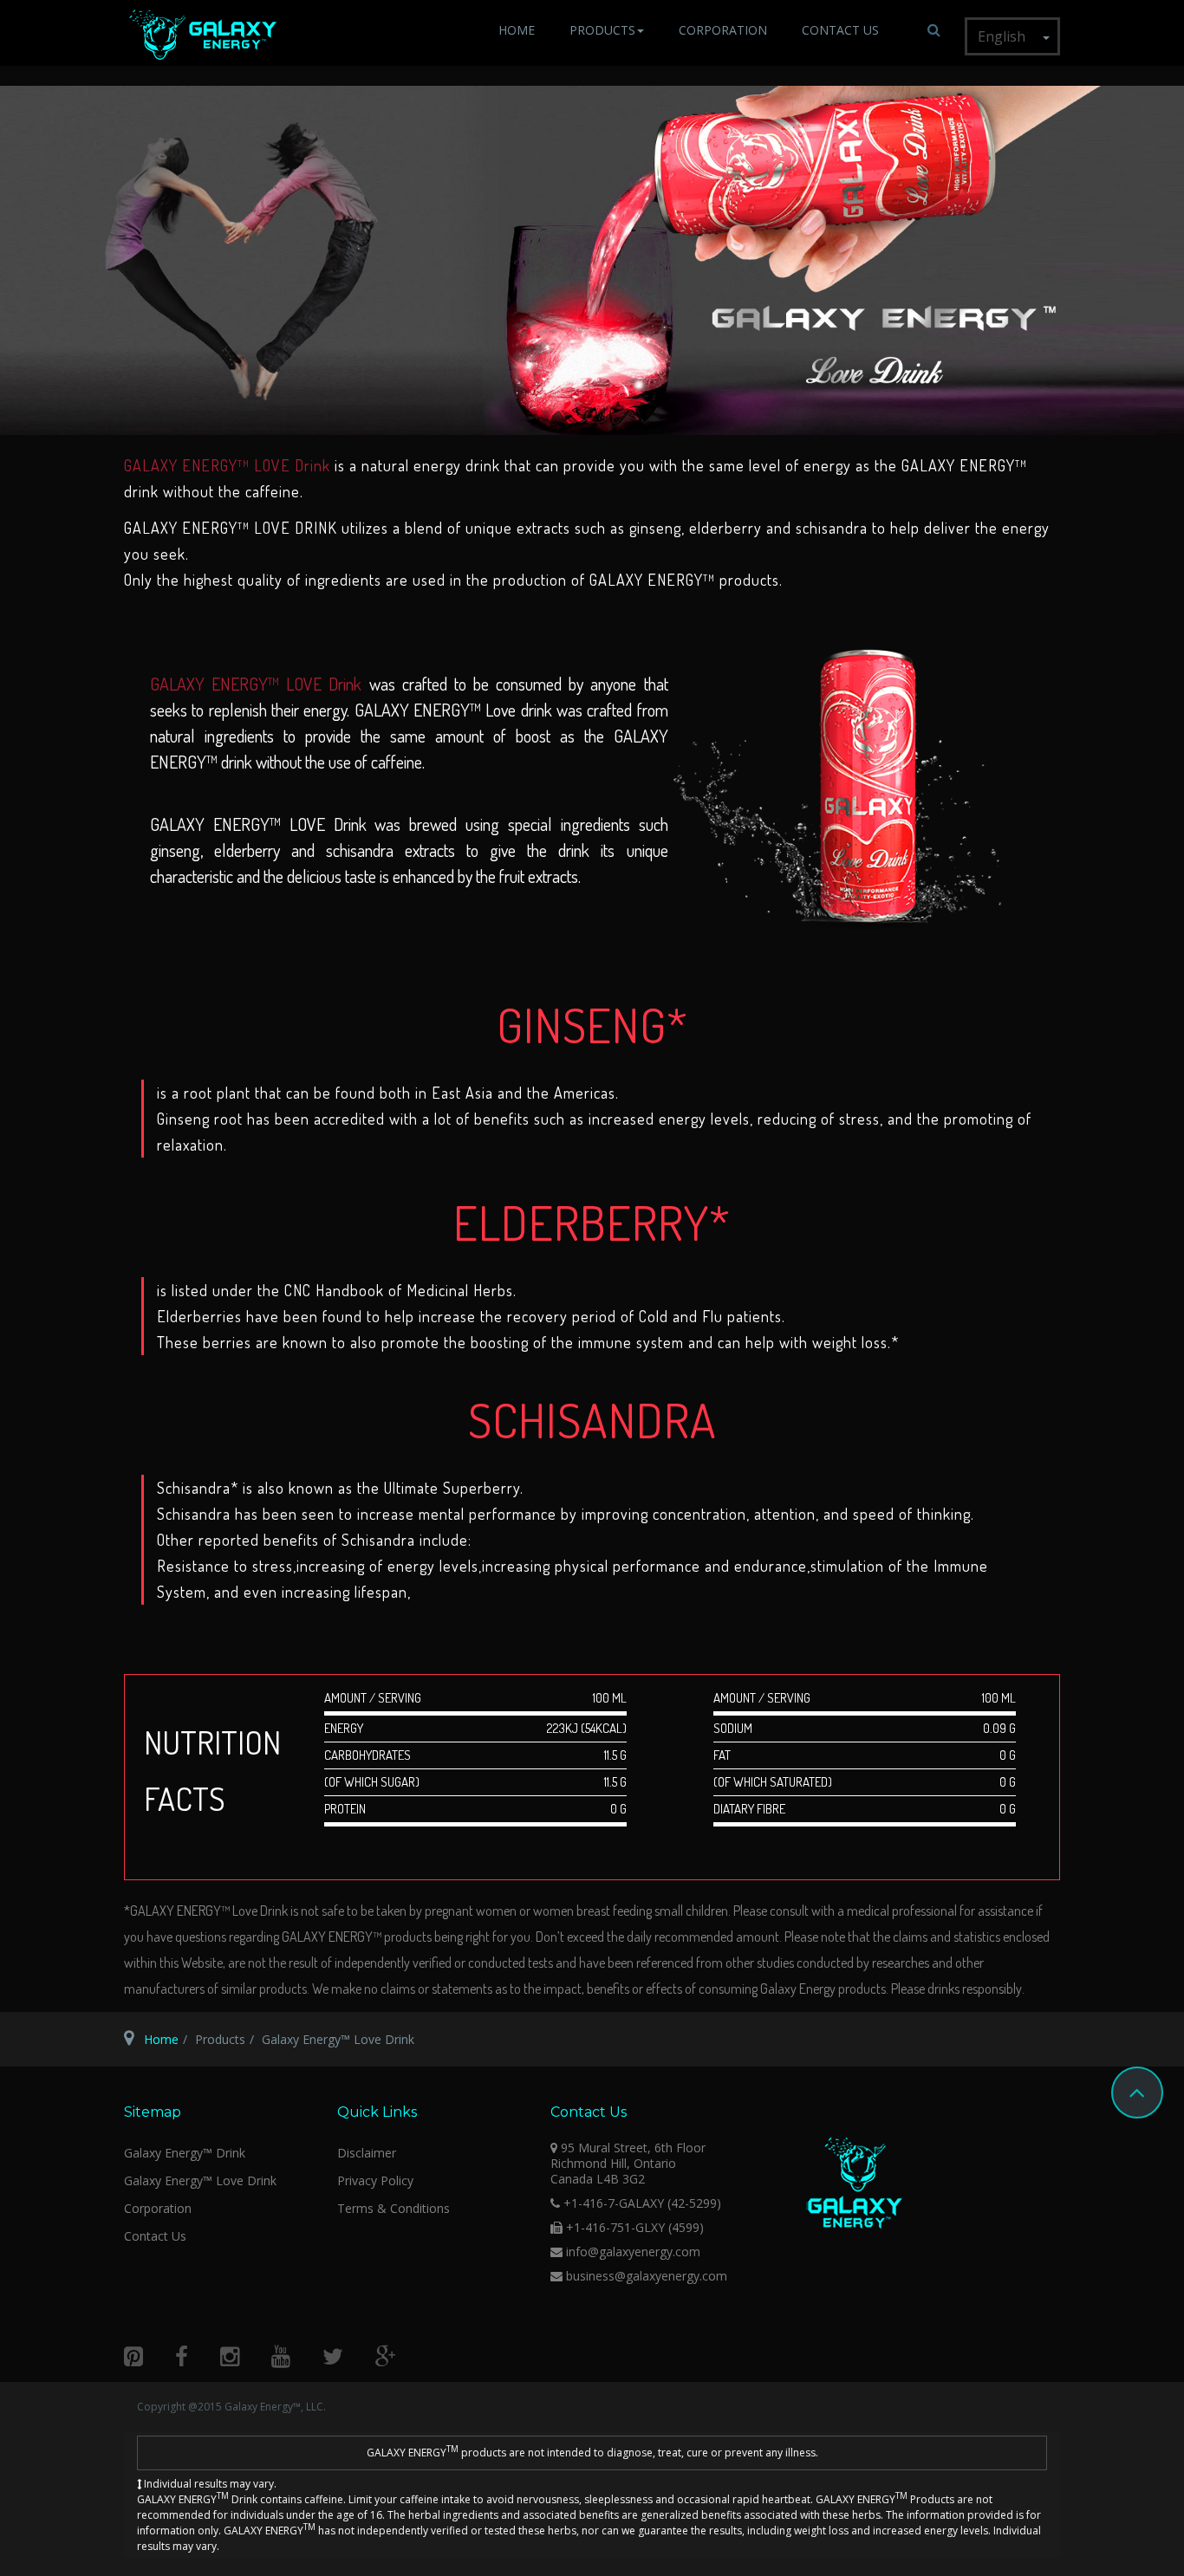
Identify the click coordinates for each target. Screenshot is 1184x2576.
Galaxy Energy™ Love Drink (200, 2180)
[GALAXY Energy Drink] (203, 35)
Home (517, 30)
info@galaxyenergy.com (633, 2252)
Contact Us (840, 30)
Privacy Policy (375, 2180)
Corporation (723, 30)
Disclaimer (367, 2153)
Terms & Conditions (394, 2208)
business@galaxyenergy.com (647, 2276)
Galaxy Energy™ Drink (185, 2153)
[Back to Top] (1137, 2093)
